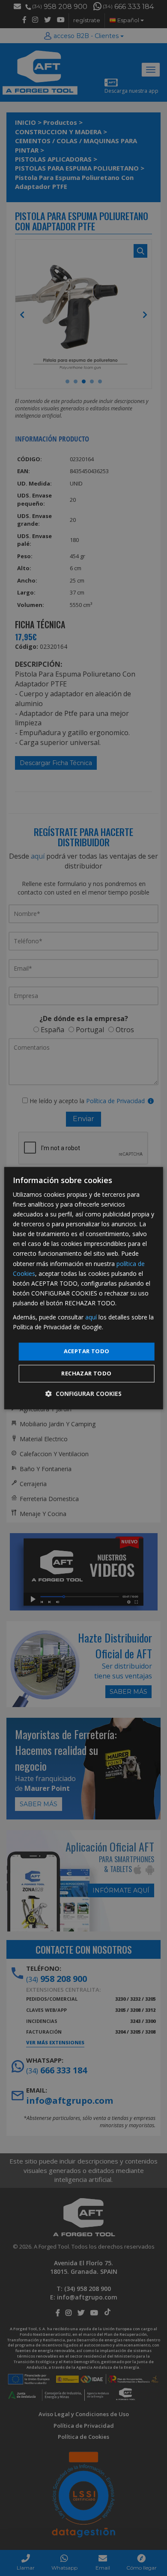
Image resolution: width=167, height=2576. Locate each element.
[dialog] (84, 1288)
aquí (91, 1317)
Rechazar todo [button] (86, 1373)
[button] (83, 1394)
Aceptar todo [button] (87, 1351)
